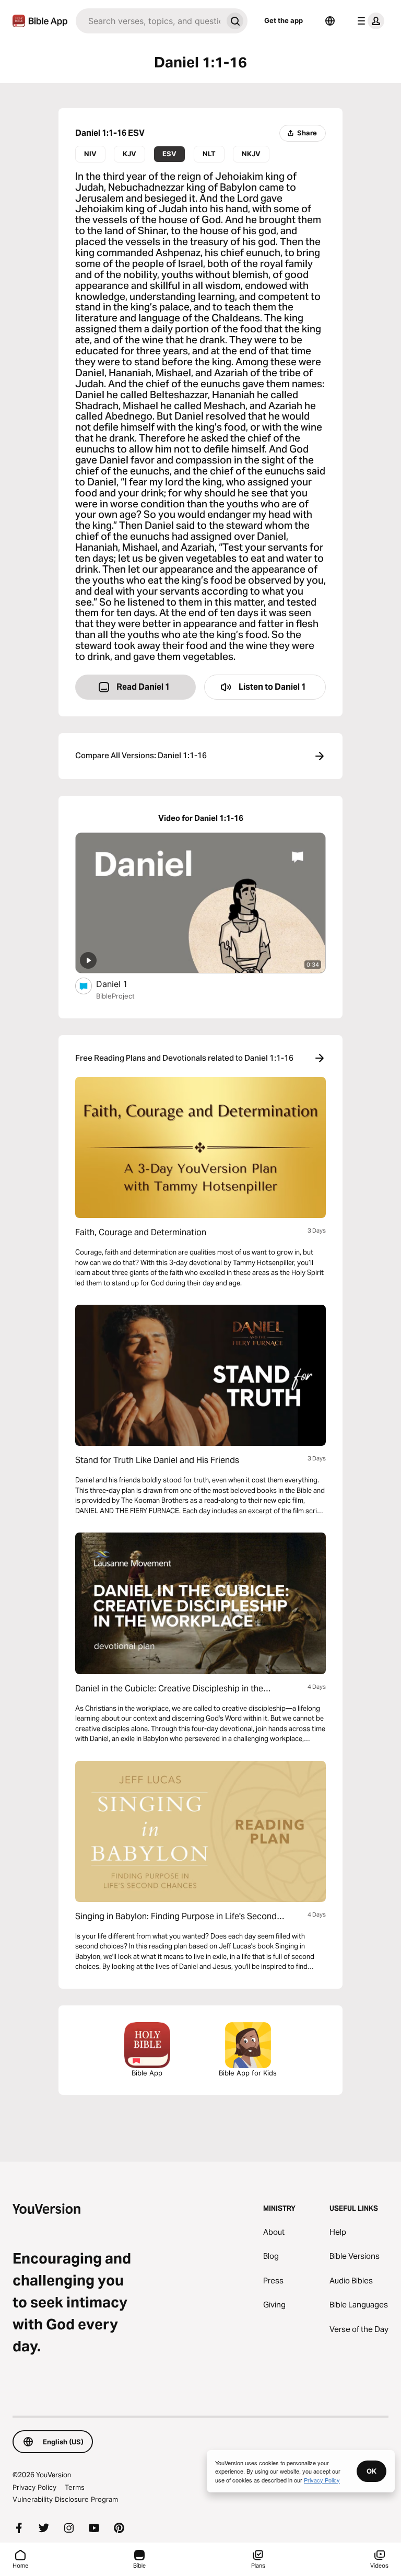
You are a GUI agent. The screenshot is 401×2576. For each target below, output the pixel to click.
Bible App (147, 2073)
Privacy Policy (34, 2487)
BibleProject (115, 996)
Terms (75, 2487)
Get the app (284, 20)
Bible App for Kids (248, 2073)
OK (371, 2471)
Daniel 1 (122, 984)
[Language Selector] (330, 21)
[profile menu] (369, 21)
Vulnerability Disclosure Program (65, 2499)
